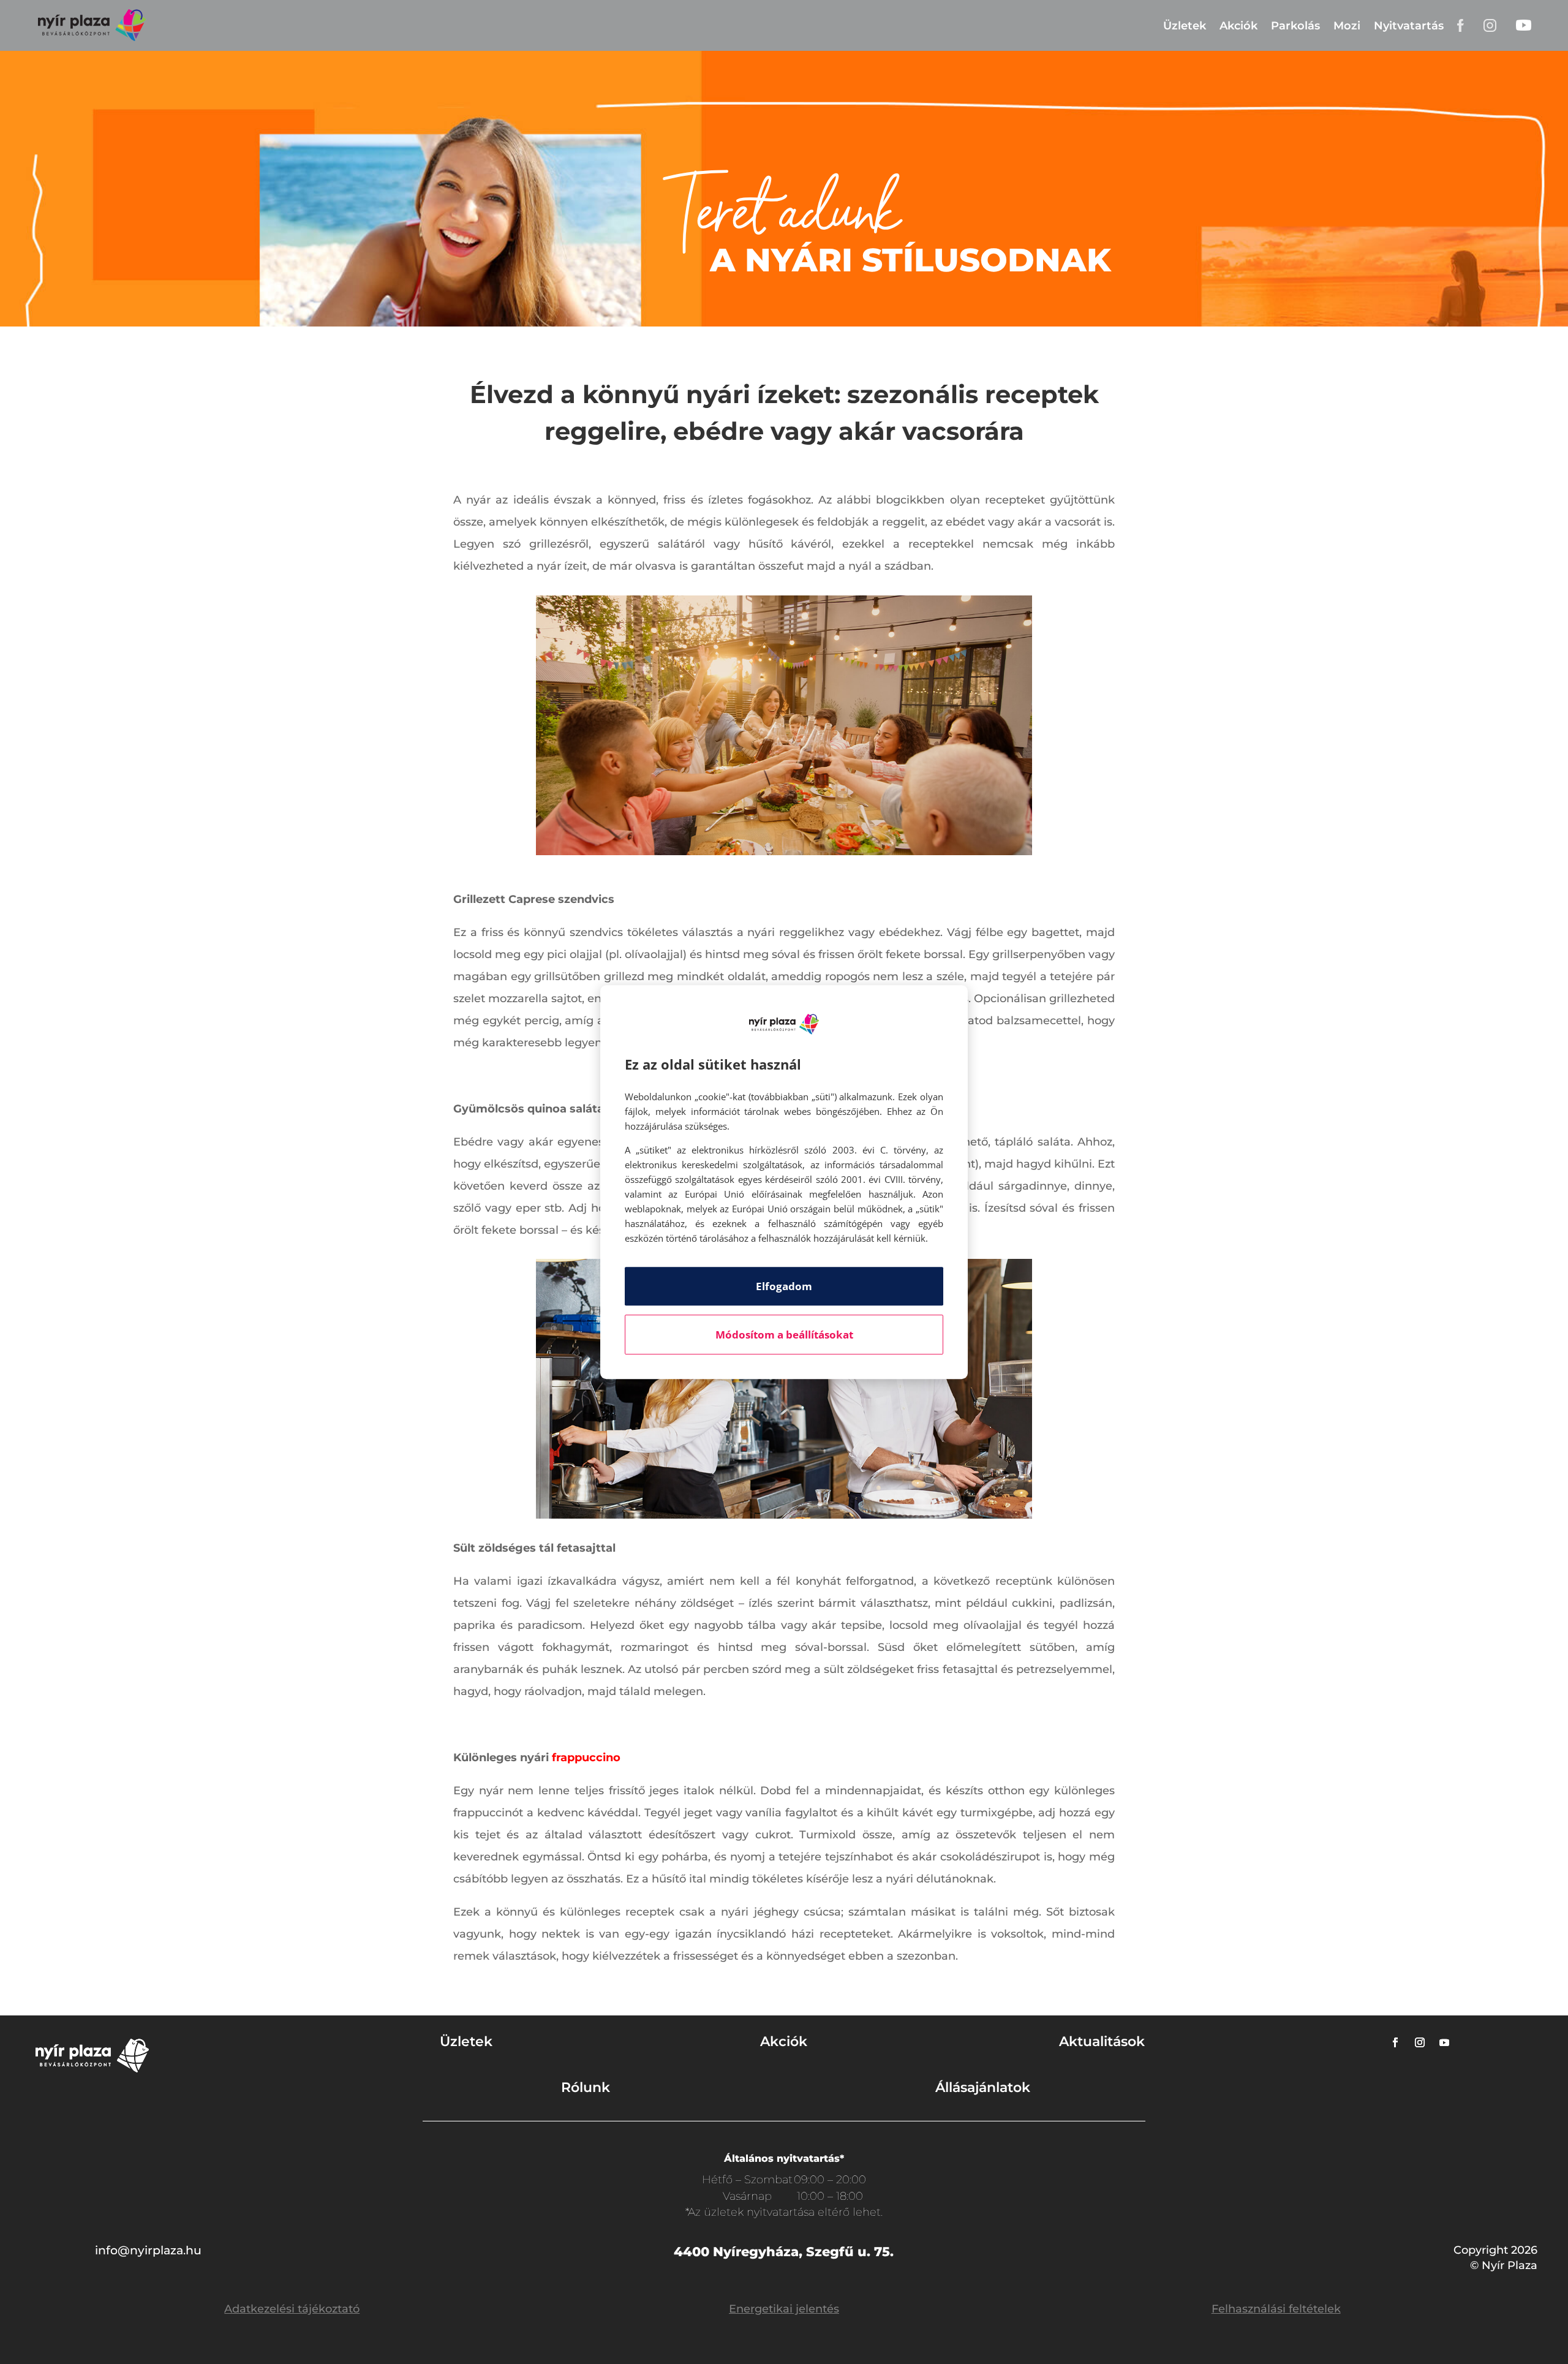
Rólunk (586, 2087)
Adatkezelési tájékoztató (292, 2309)
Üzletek (1185, 26)
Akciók (1238, 26)
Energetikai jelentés (784, 2309)
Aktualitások (1102, 2041)
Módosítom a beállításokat (784, 1335)
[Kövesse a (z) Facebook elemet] (1395, 2042)
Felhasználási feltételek (1276, 2309)
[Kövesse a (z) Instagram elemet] (1420, 2042)
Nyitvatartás (1409, 26)
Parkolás (1295, 26)
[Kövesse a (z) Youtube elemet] (1444, 2042)
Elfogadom (784, 1286)
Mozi (1347, 26)
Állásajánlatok (983, 2087)
